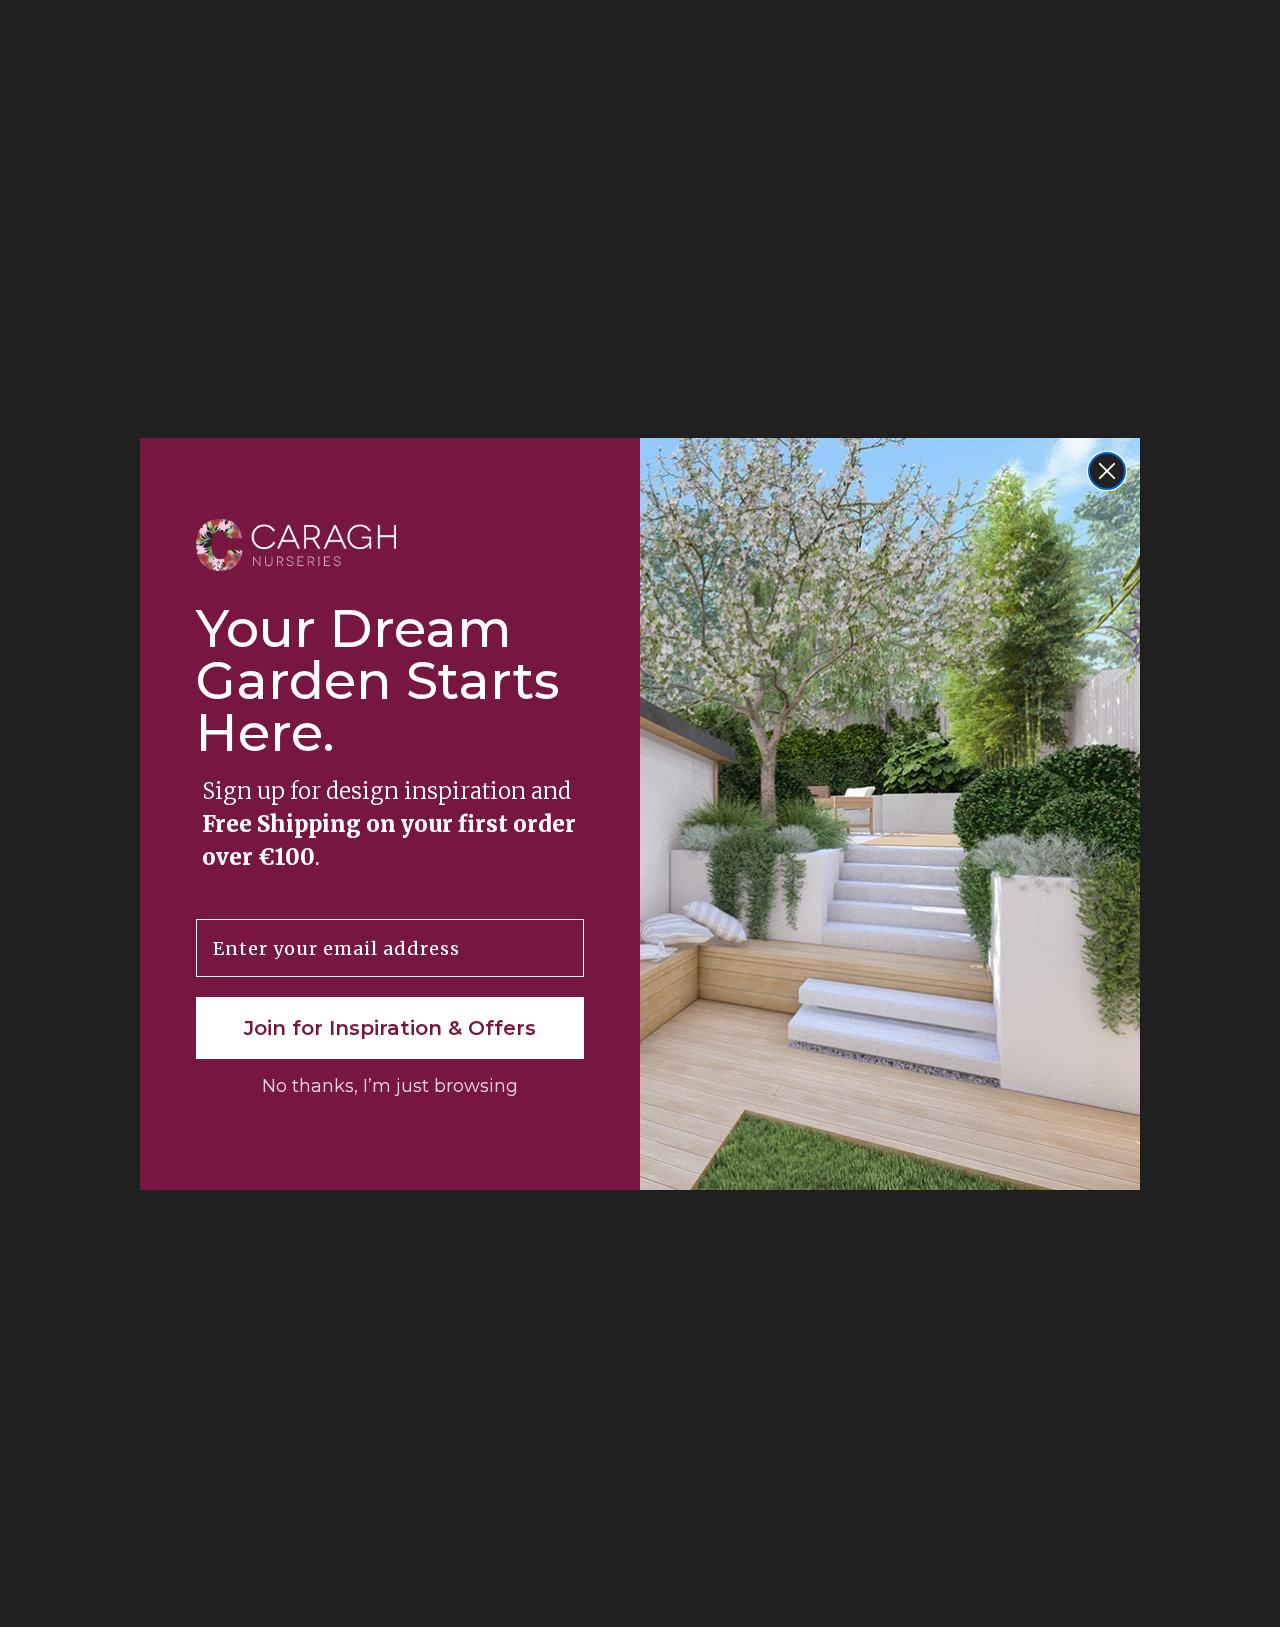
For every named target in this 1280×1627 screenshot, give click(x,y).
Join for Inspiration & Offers (390, 1028)
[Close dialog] (1107, 471)
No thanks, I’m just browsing (390, 1086)
